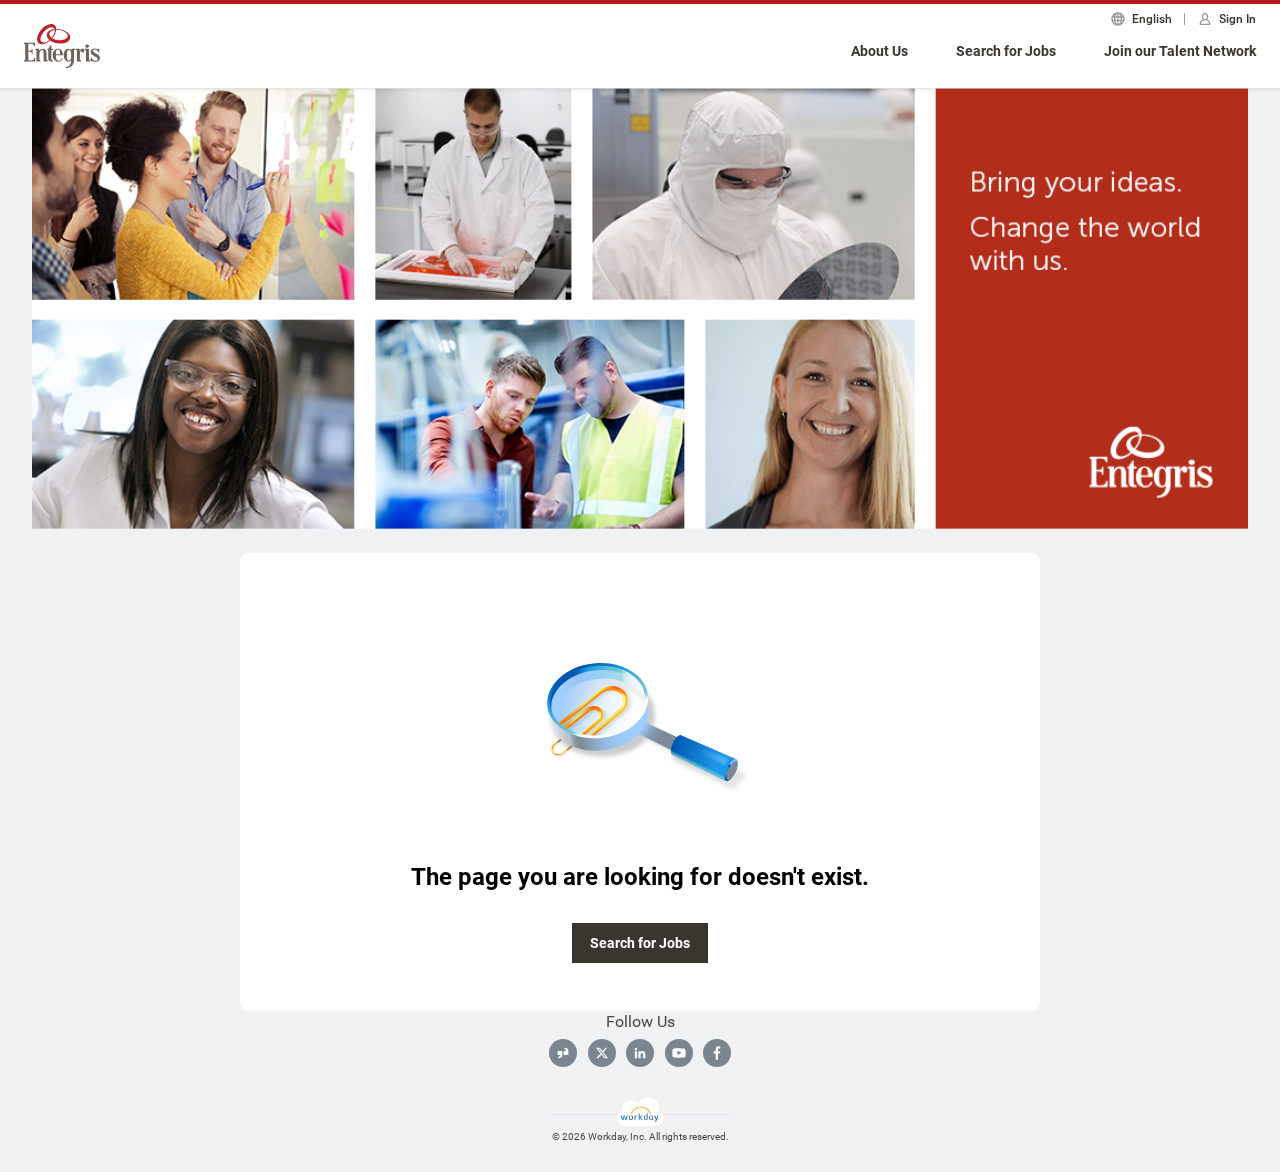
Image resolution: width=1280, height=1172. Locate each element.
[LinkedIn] (640, 1053)
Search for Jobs (1006, 51)
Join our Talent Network (1180, 51)
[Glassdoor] (563, 1053)
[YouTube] (679, 1053)
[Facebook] (717, 1053)
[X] (602, 1053)
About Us (879, 51)
